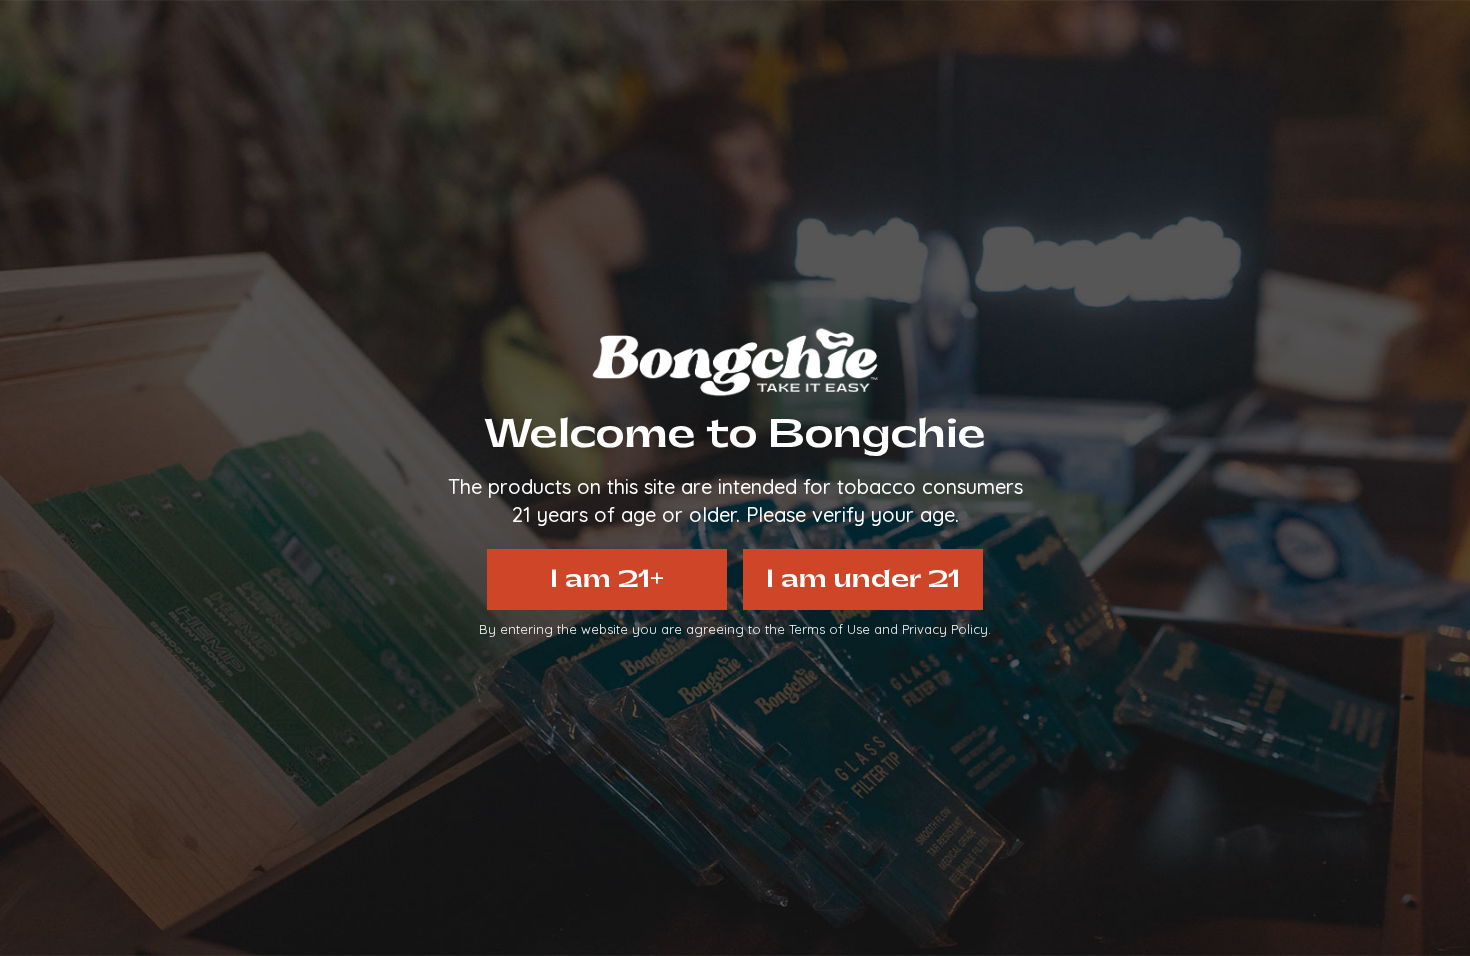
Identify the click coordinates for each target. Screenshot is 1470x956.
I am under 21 (863, 579)
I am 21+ (607, 579)
